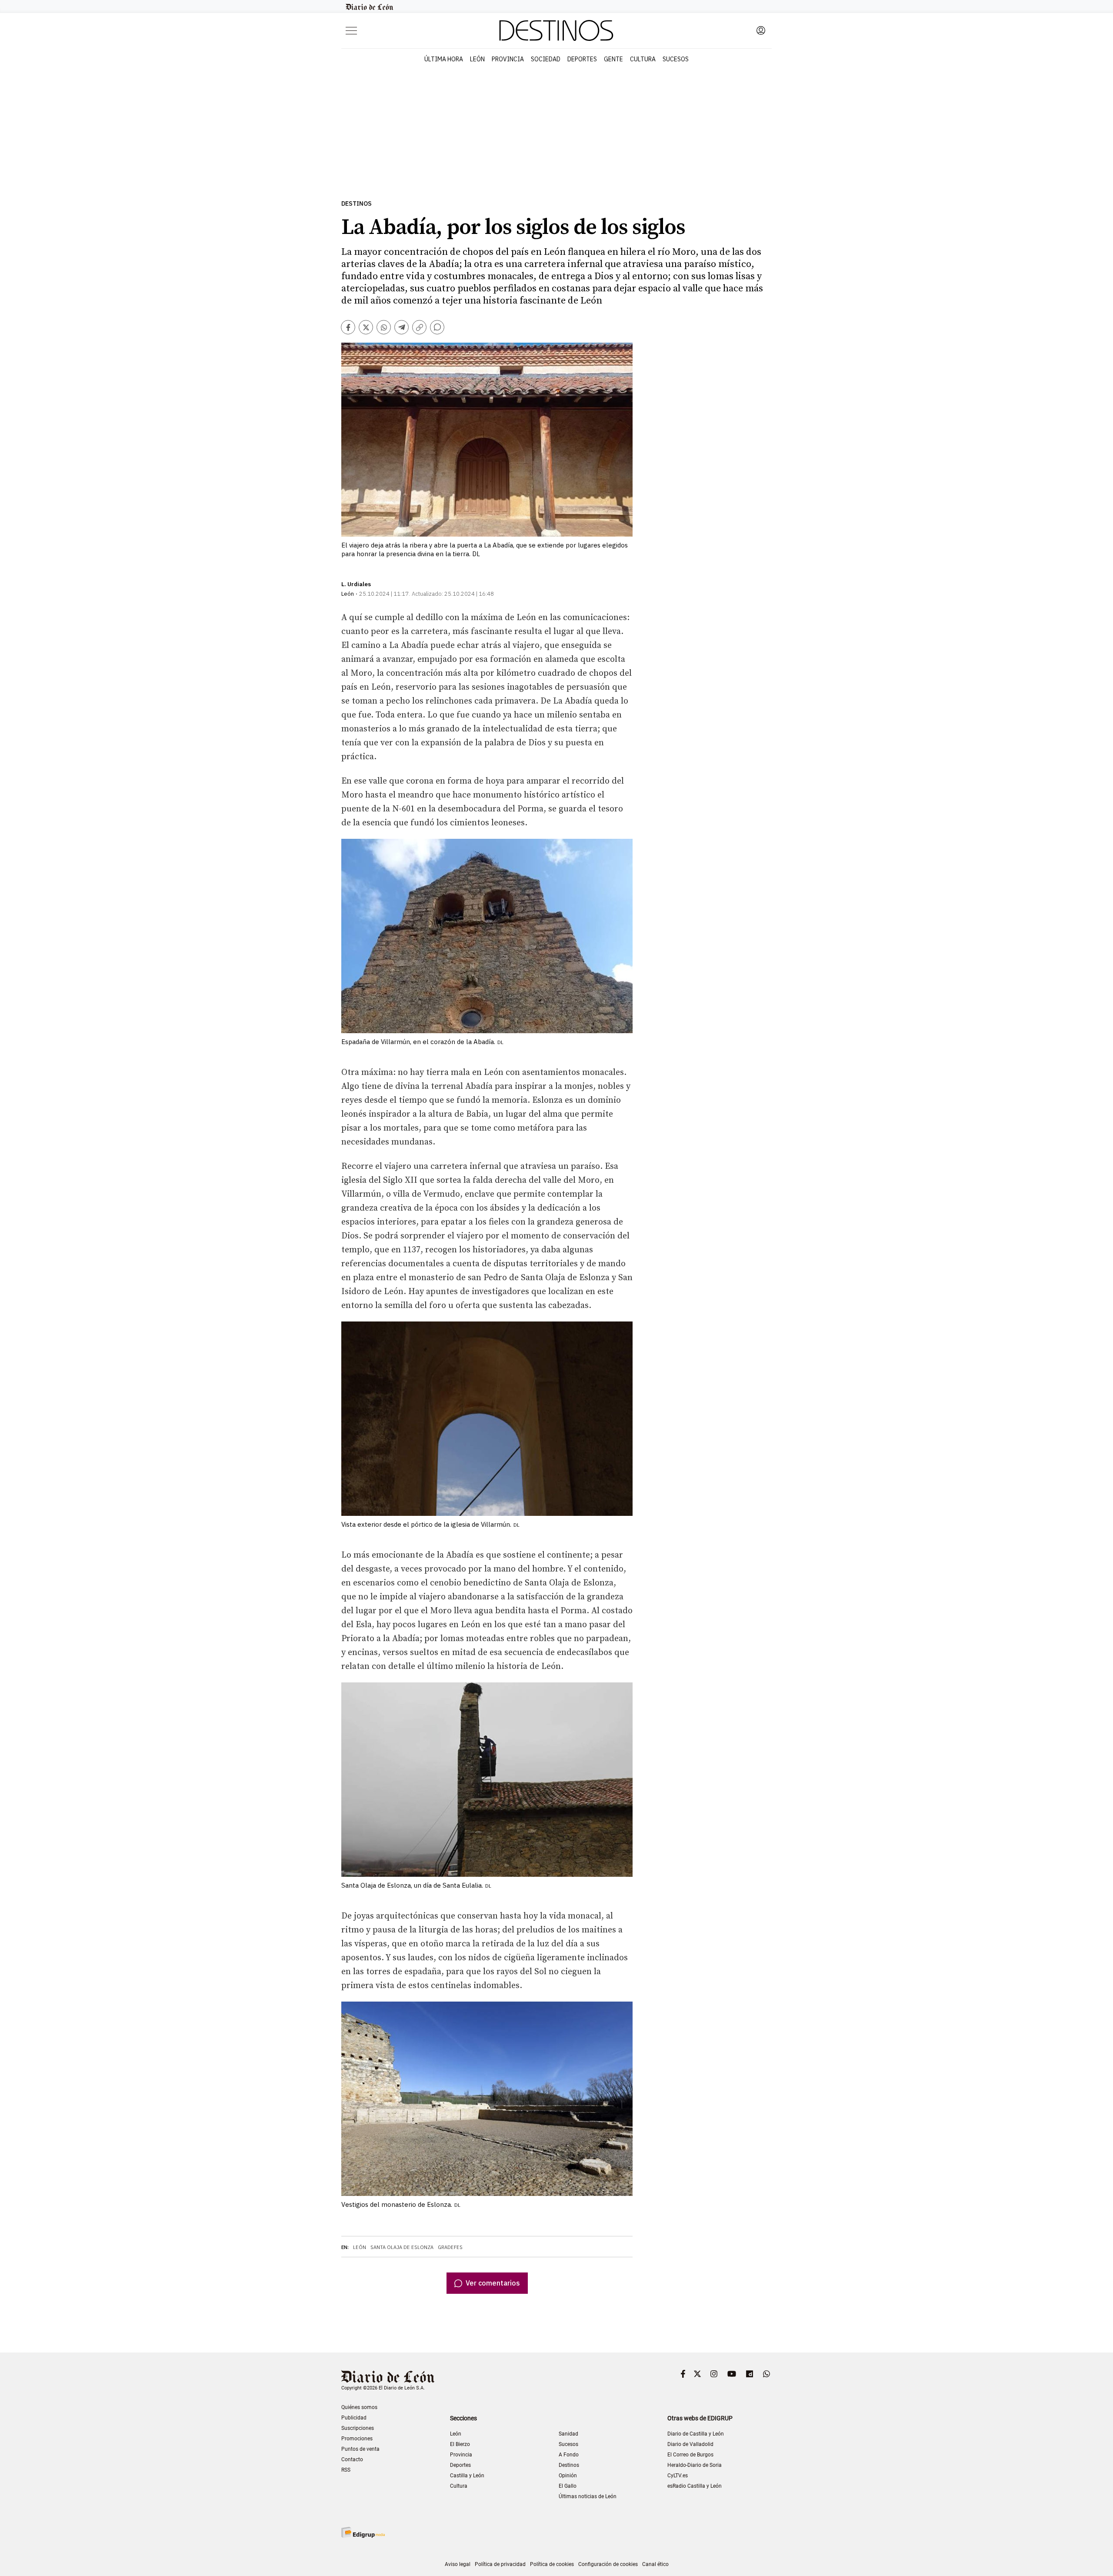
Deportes (582, 59)
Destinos (357, 204)
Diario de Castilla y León (696, 2434)
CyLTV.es (678, 2476)
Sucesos (676, 59)
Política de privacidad (500, 2564)
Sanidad (568, 2434)
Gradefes (450, 2247)
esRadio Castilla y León (695, 2486)
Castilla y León (467, 2476)
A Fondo (569, 2455)
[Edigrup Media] (363, 2532)
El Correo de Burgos (690, 2455)
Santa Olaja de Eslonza (402, 2247)
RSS (346, 2470)
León (477, 59)
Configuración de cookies (608, 2564)
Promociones (357, 2439)
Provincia (508, 59)
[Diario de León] (370, 7)
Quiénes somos (359, 2407)
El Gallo (568, 2486)
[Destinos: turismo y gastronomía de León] (556, 30)
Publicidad (354, 2418)
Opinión (568, 2476)
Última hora (444, 59)
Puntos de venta (360, 2449)
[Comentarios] (437, 327)
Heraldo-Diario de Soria (695, 2465)
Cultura (643, 59)
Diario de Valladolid (690, 2444)
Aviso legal (458, 2564)
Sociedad (546, 59)
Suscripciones (358, 2428)
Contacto (352, 2459)
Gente (613, 59)
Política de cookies (552, 2564)
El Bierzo (460, 2444)
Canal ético (655, 2564)
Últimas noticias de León (588, 2496)
